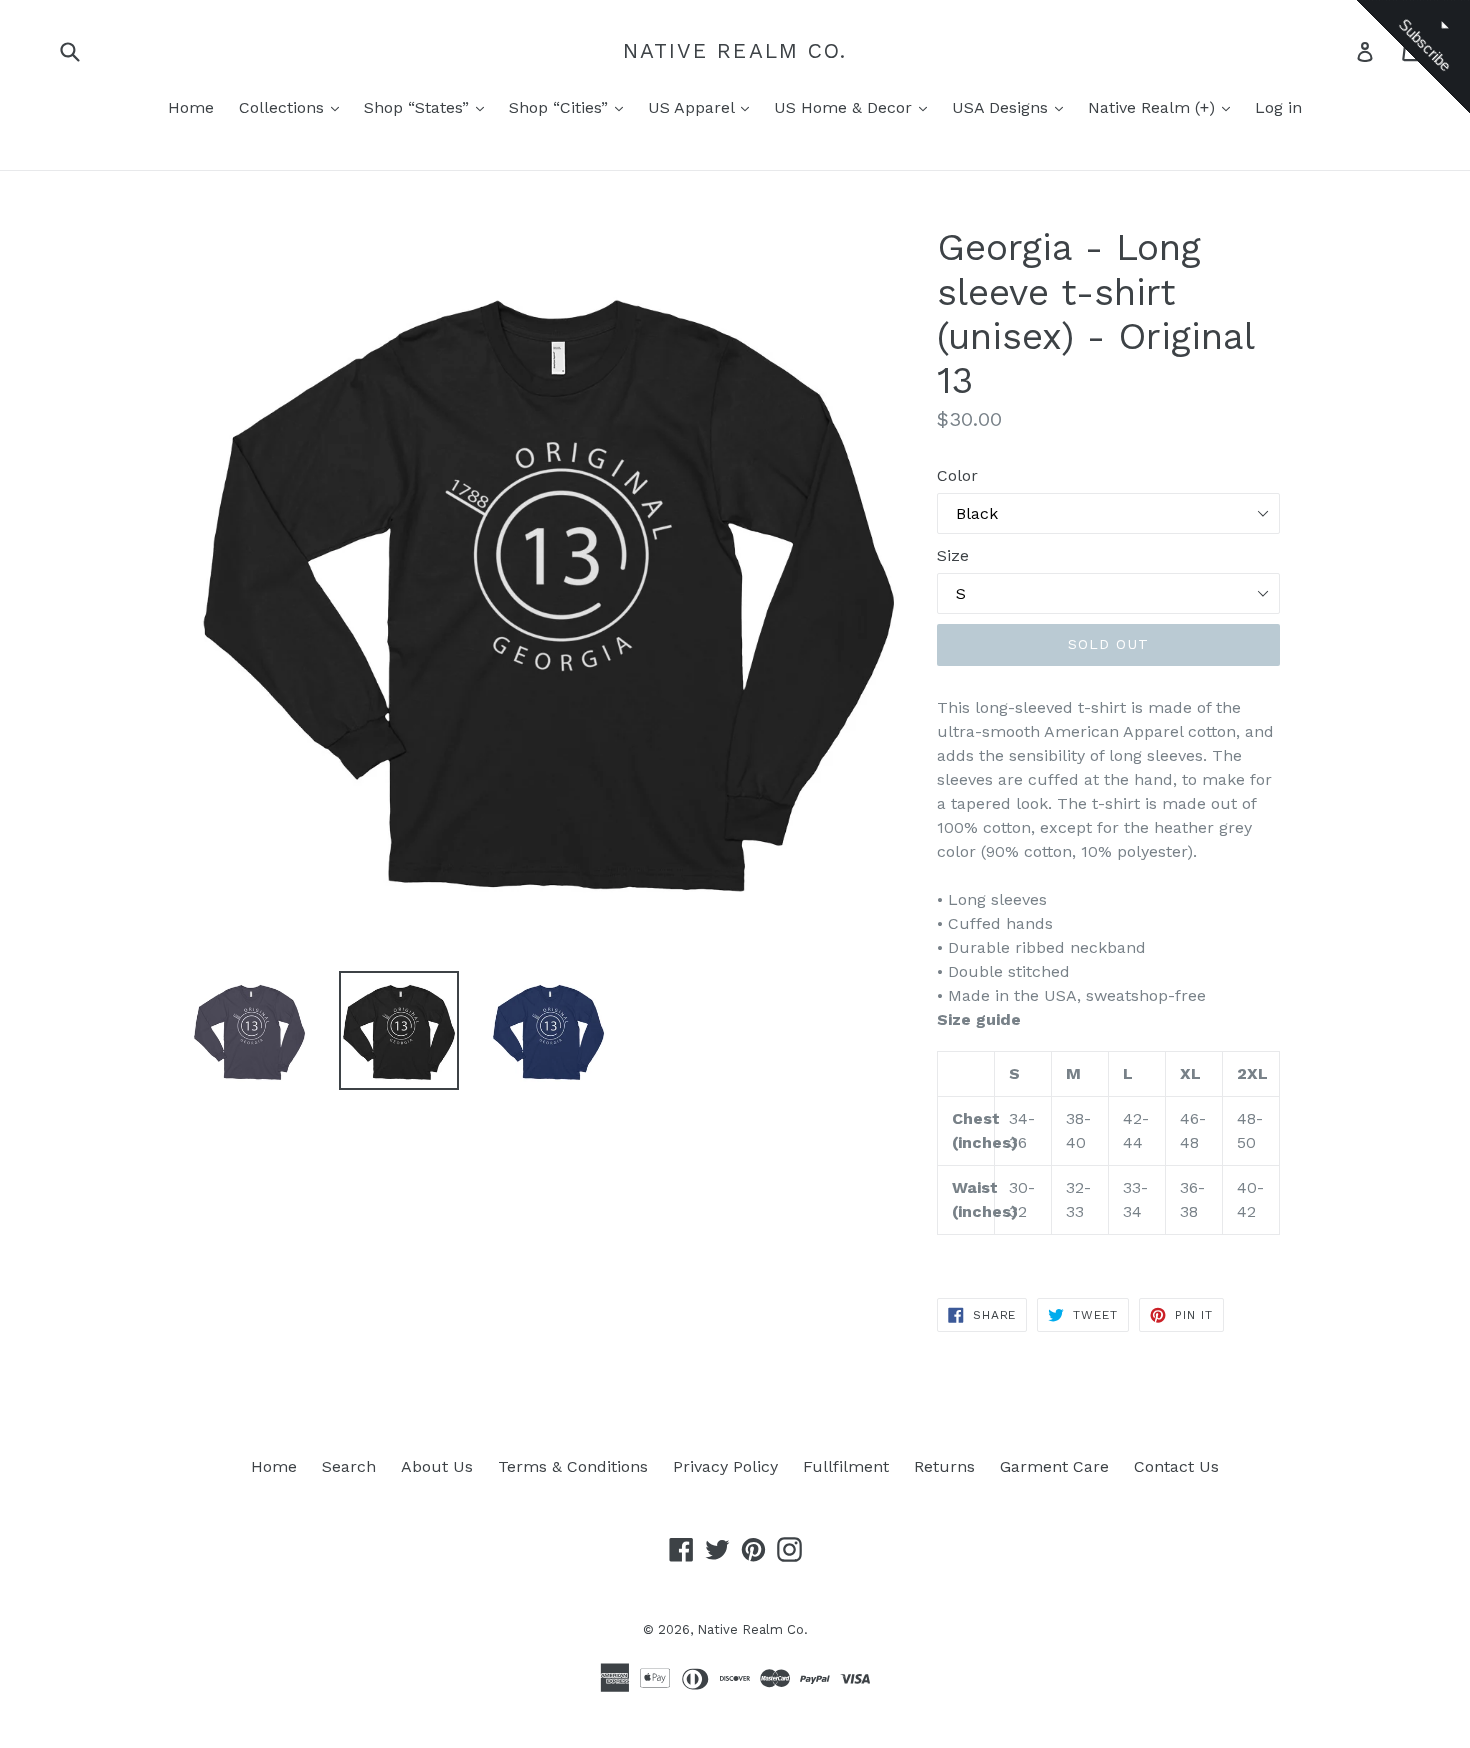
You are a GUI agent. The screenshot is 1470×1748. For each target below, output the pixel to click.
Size (953, 555)
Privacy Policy (725, 1466)
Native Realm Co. (735, 50)
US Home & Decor (845, 107)
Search (349, 1466)
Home (191, 107)
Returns (944, 1466)
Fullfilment (846, 1466)
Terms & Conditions (573, 1466)
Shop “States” (419, 107)
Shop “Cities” (561, 107)
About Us (437, 1466)
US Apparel (693, 107)
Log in (1278, 107)
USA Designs (1002, 107)
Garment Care (1054, 1466)
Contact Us (1176, 1466)
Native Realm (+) (1154, 107)
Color (957, 475)
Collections (284, 107)
